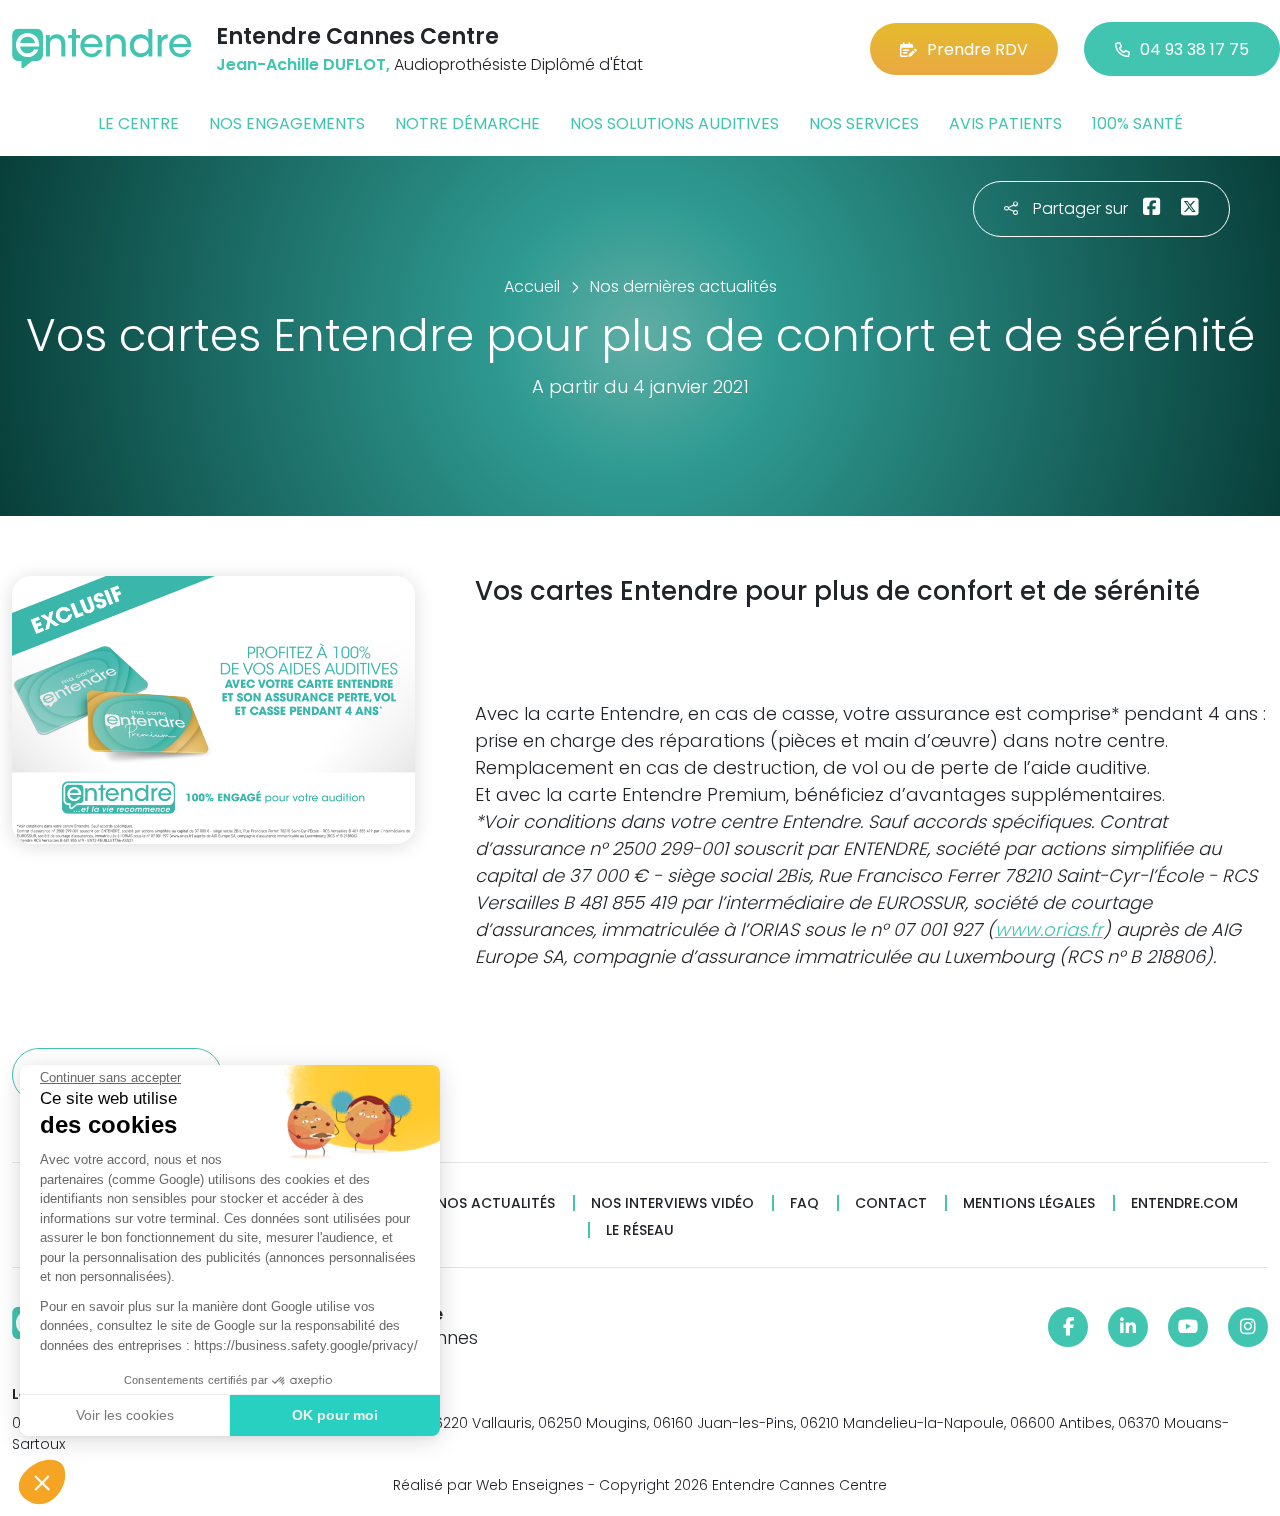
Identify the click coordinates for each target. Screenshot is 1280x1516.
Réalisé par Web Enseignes (488, 1485)
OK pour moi (335, 1415)
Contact (891, 1203)
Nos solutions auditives (674, 123)
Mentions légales (1029, 1203)
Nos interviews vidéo (672, 1203)
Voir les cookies (125, 1415)
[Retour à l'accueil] (102, 48)
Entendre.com (1184, 1203)
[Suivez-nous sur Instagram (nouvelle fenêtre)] (1248, 1327)
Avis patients (1005, 123)
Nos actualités (496, 1203)
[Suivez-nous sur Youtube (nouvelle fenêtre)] (1188, 1327)
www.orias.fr (1049, 929)
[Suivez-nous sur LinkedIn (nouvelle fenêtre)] (1128, 1327)
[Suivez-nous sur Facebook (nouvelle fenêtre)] (1068, 1327)
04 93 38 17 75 (1194, 49)
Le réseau (640, 1230)
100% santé (1137, 123)
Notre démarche (467, 123)
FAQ (804, 1203)
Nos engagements (287, 123)
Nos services (864, 123)
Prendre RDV (977, 49)
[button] (42, 1482)
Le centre (138, 123)
